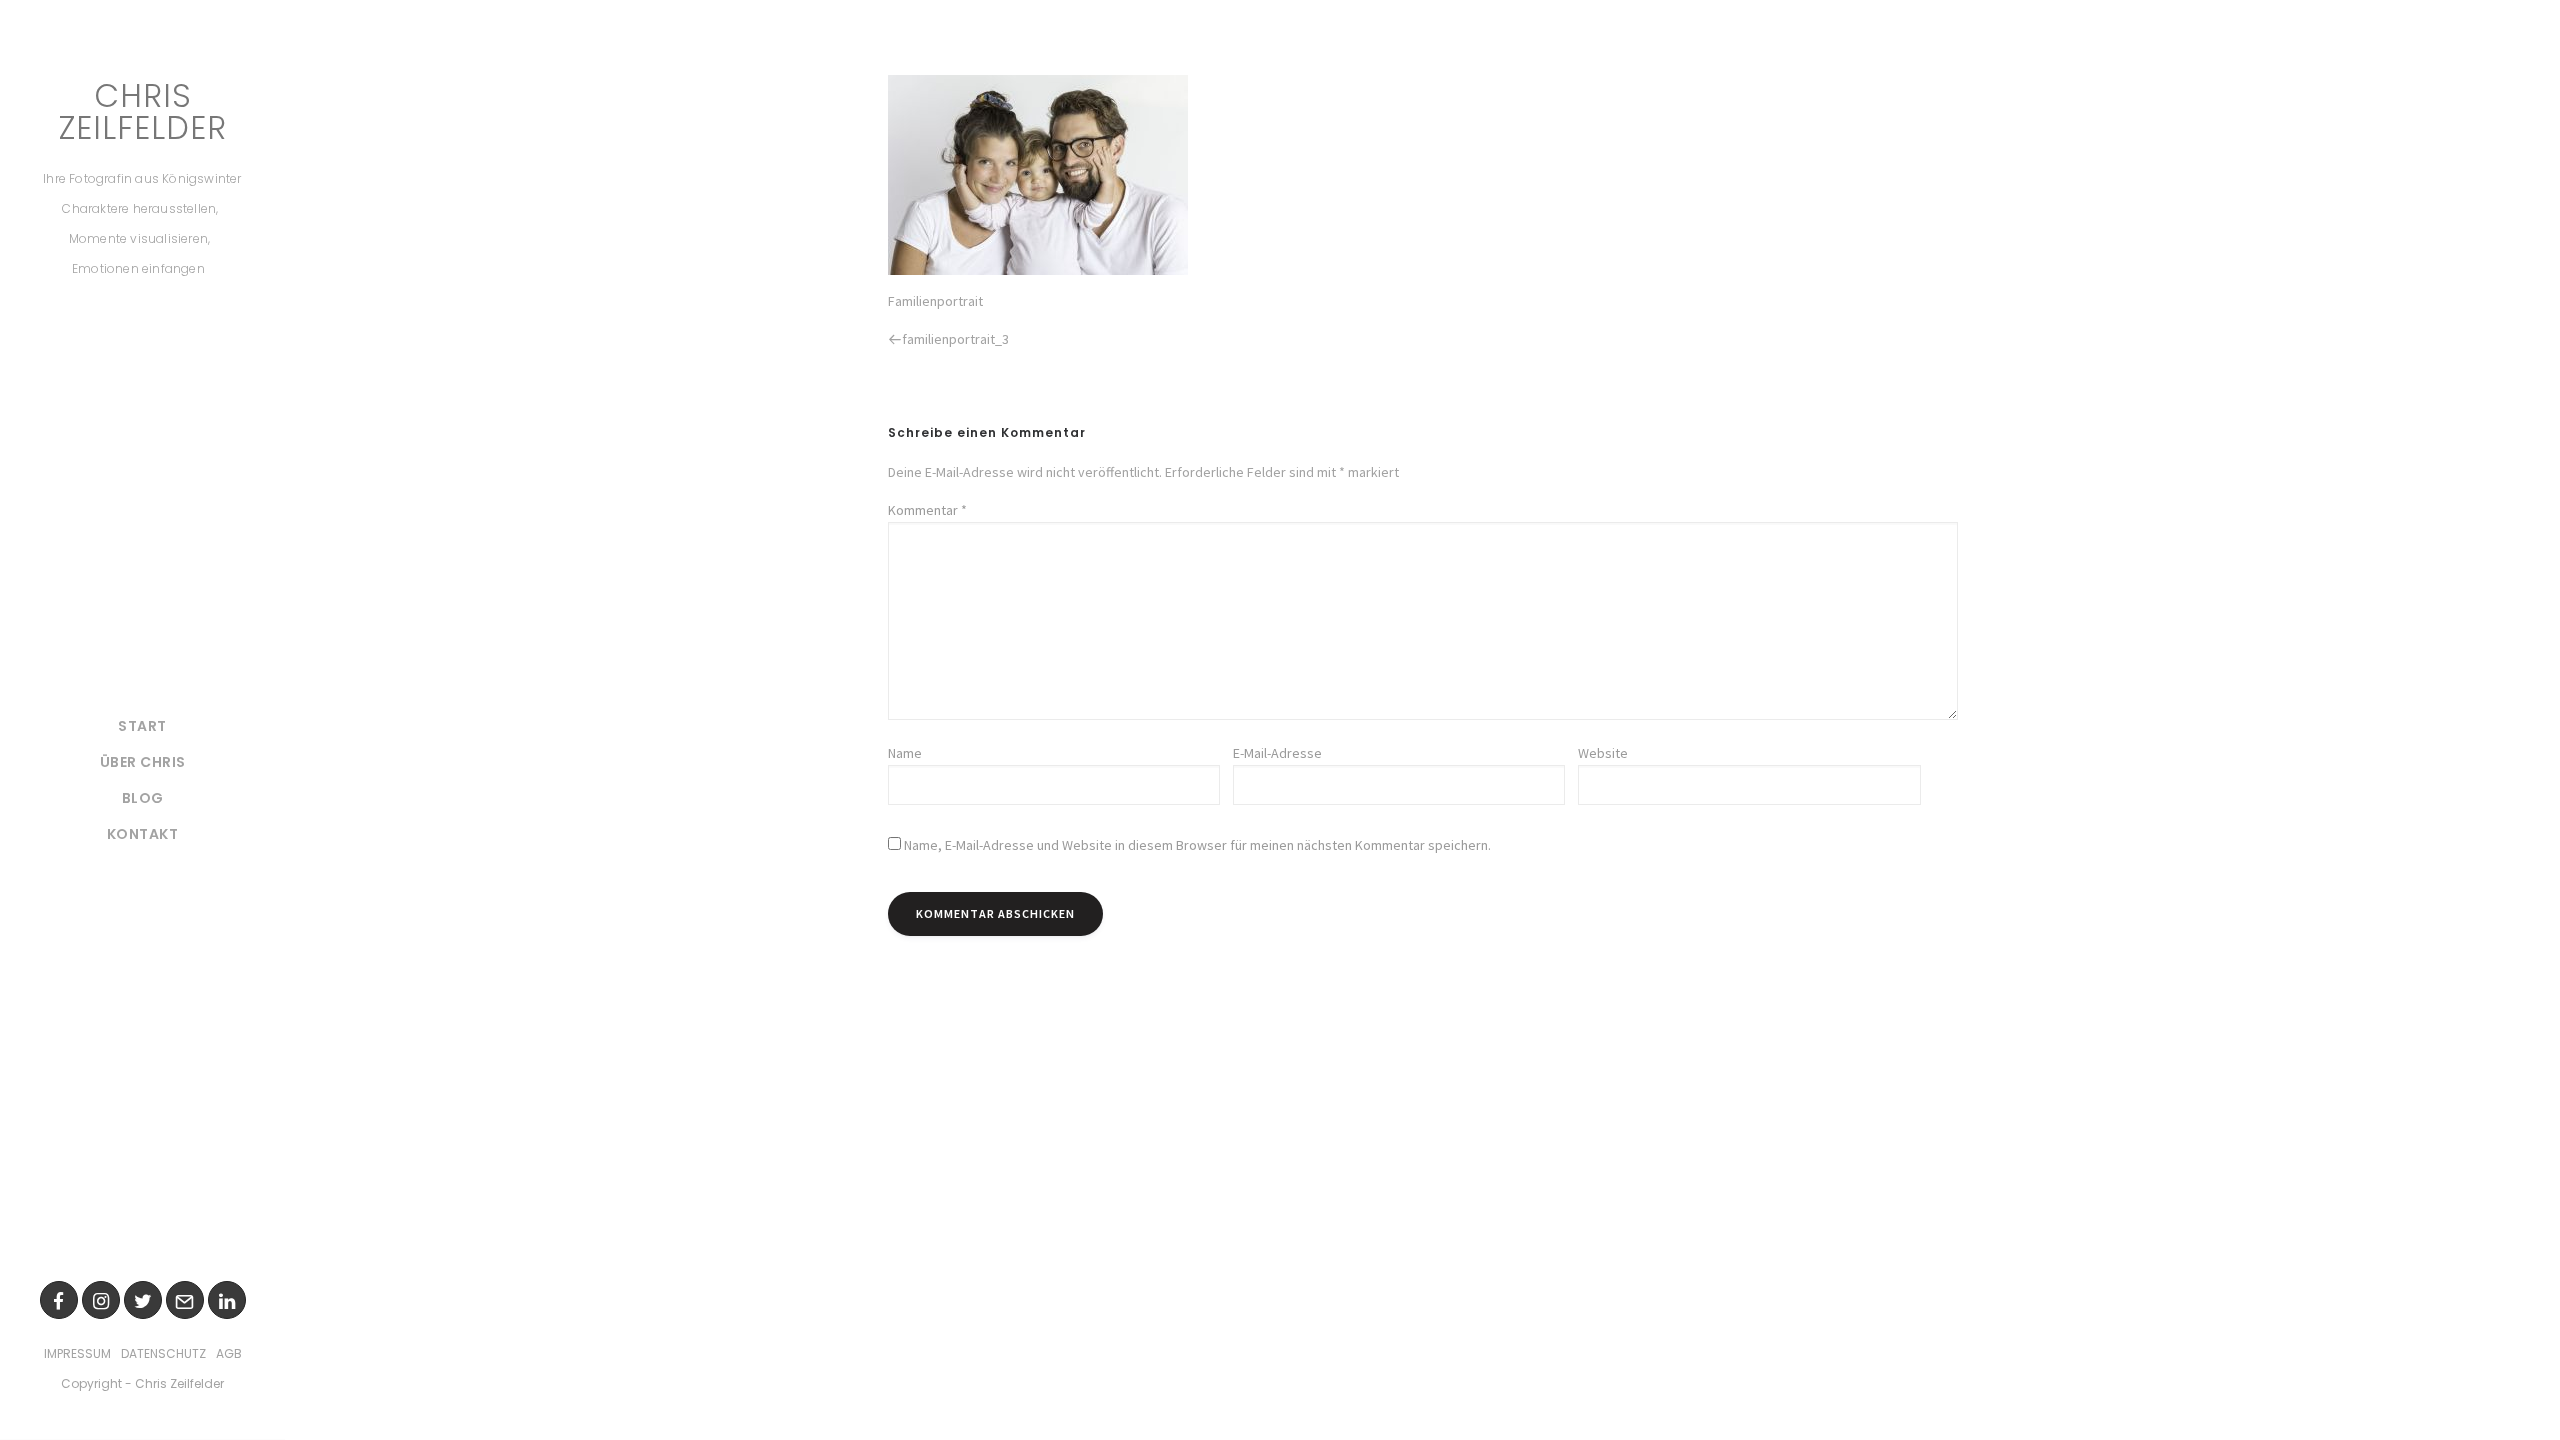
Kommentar (927, 510)
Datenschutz (163, 1353)
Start (142, 726)
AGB (229, 1353)
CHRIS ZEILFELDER (143, 112)
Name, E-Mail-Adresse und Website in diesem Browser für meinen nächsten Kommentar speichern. (1197, 845)
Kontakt (143, 834)
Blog (143, 798)
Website (1603, 753)
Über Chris (143, 762)
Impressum (77, 1353)
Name (905, 753)
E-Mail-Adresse (1277, 753)
